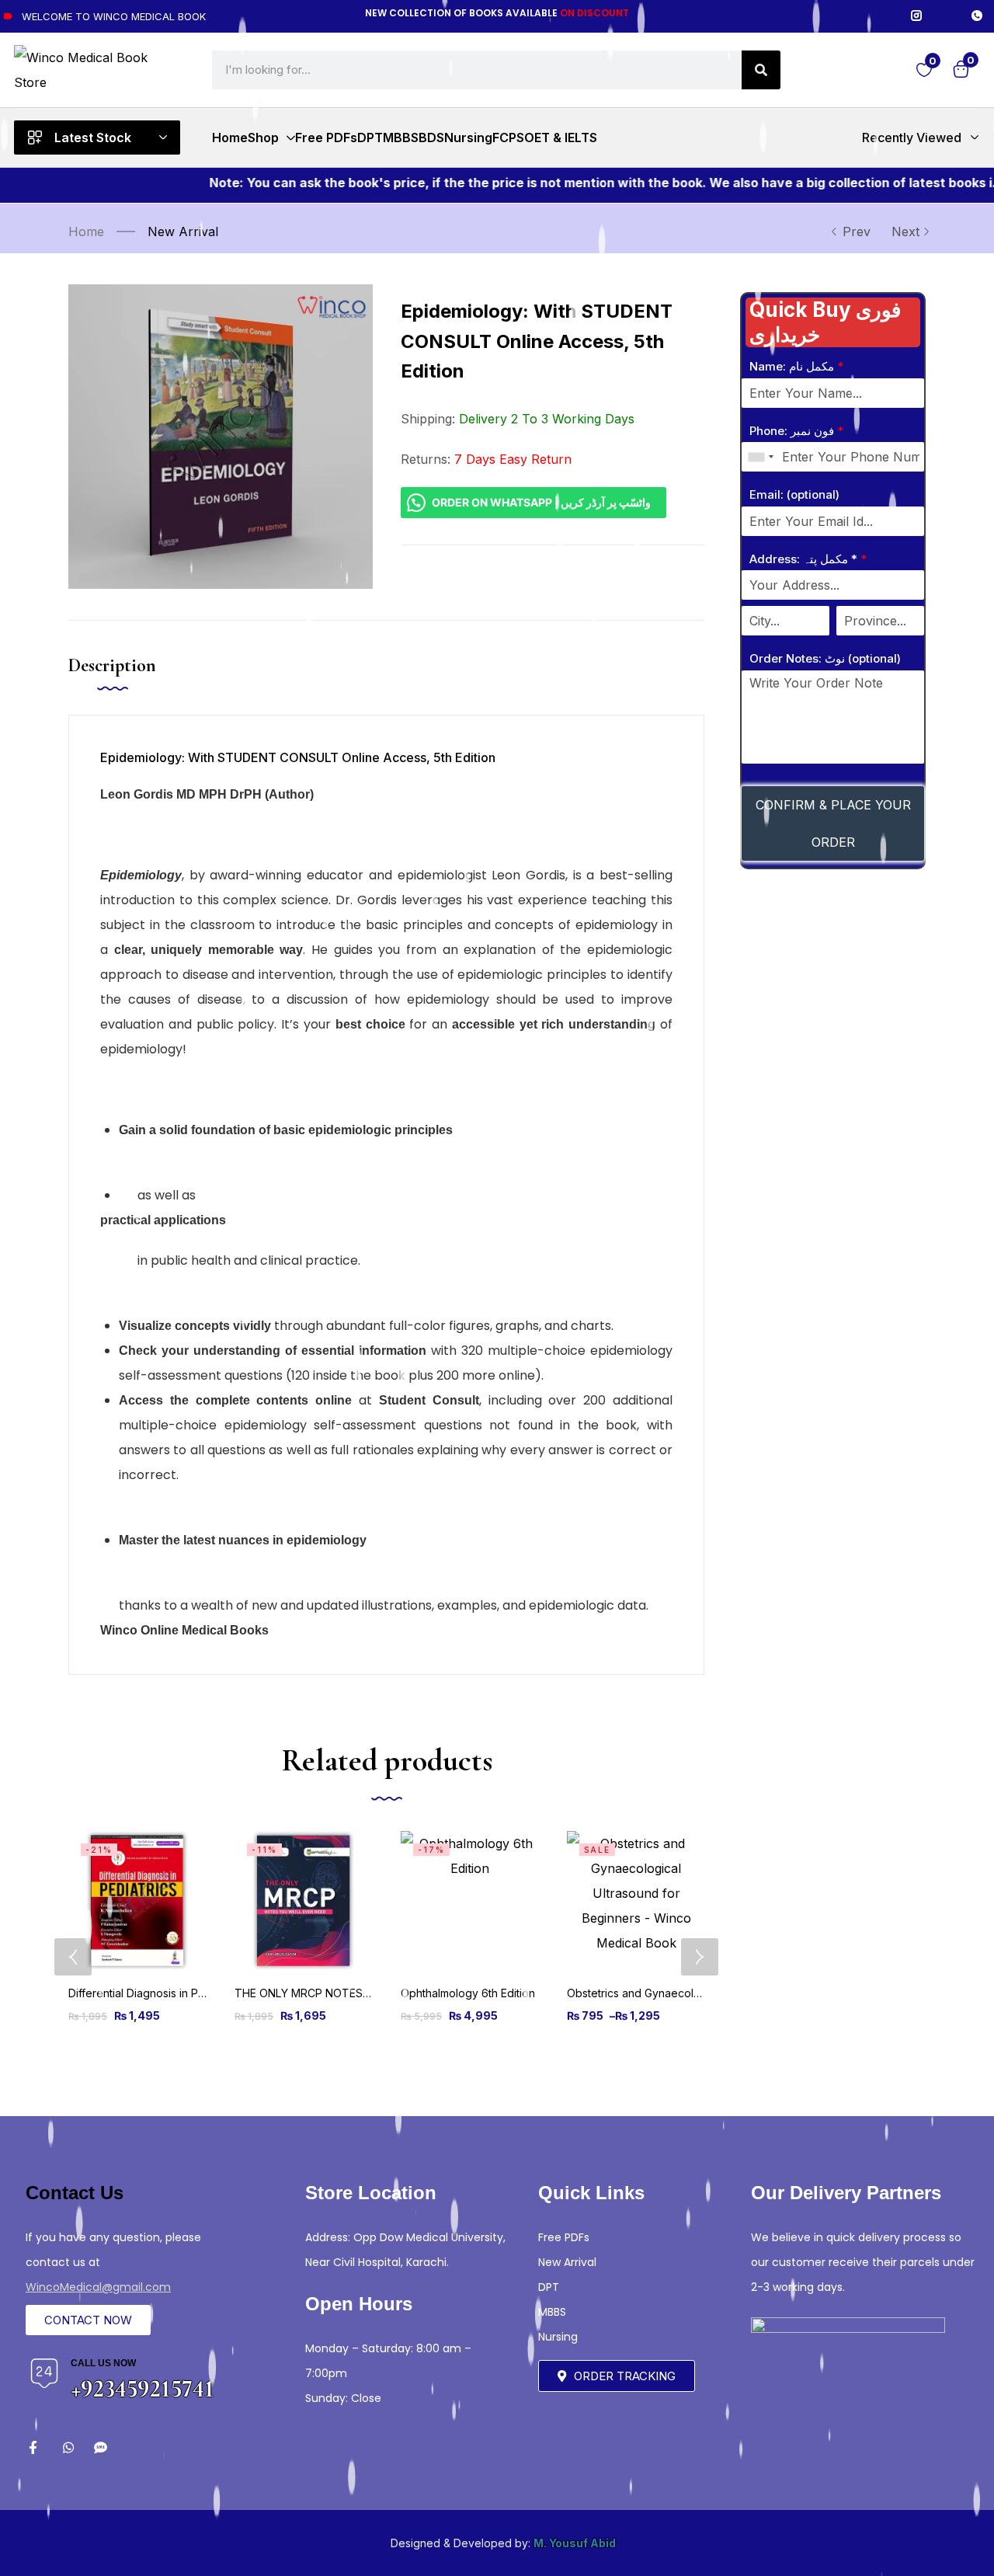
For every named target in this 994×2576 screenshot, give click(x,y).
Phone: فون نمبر (796, 431)
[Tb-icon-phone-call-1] (977, 16)
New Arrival (183, 231)
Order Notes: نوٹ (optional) (825, 658)
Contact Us (75, 2193)
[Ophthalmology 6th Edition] (470, 1900)
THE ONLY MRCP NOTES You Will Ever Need (349, 1993)
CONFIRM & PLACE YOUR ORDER (833, 823)
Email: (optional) (794, 494)
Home (86, 231)
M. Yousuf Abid (575, 2543)
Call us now (103, 2363)
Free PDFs (564, 2237)
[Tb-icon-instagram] (916, 16)
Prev (857, 231)
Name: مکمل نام (796, 366)
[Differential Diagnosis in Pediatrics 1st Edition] (137, 1900)
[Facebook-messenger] (947, 16)
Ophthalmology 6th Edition (468, 1993)
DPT (549, 2287)
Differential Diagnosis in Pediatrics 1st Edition (181, 1993)
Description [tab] (112, 665)
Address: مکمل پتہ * (808, 559)
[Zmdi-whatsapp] (68, 2447)
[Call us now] (44, 2373)
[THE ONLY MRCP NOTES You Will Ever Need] (304, 1900)
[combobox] (760, 457)
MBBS (552, 2312)
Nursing (558, 2337)
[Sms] (101, 2447)
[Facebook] (886, 16)
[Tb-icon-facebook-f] (35, 2447)
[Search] (761, 70)
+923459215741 (142, 2388)
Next (905, 231)
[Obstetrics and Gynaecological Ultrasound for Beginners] (636, 1900)
